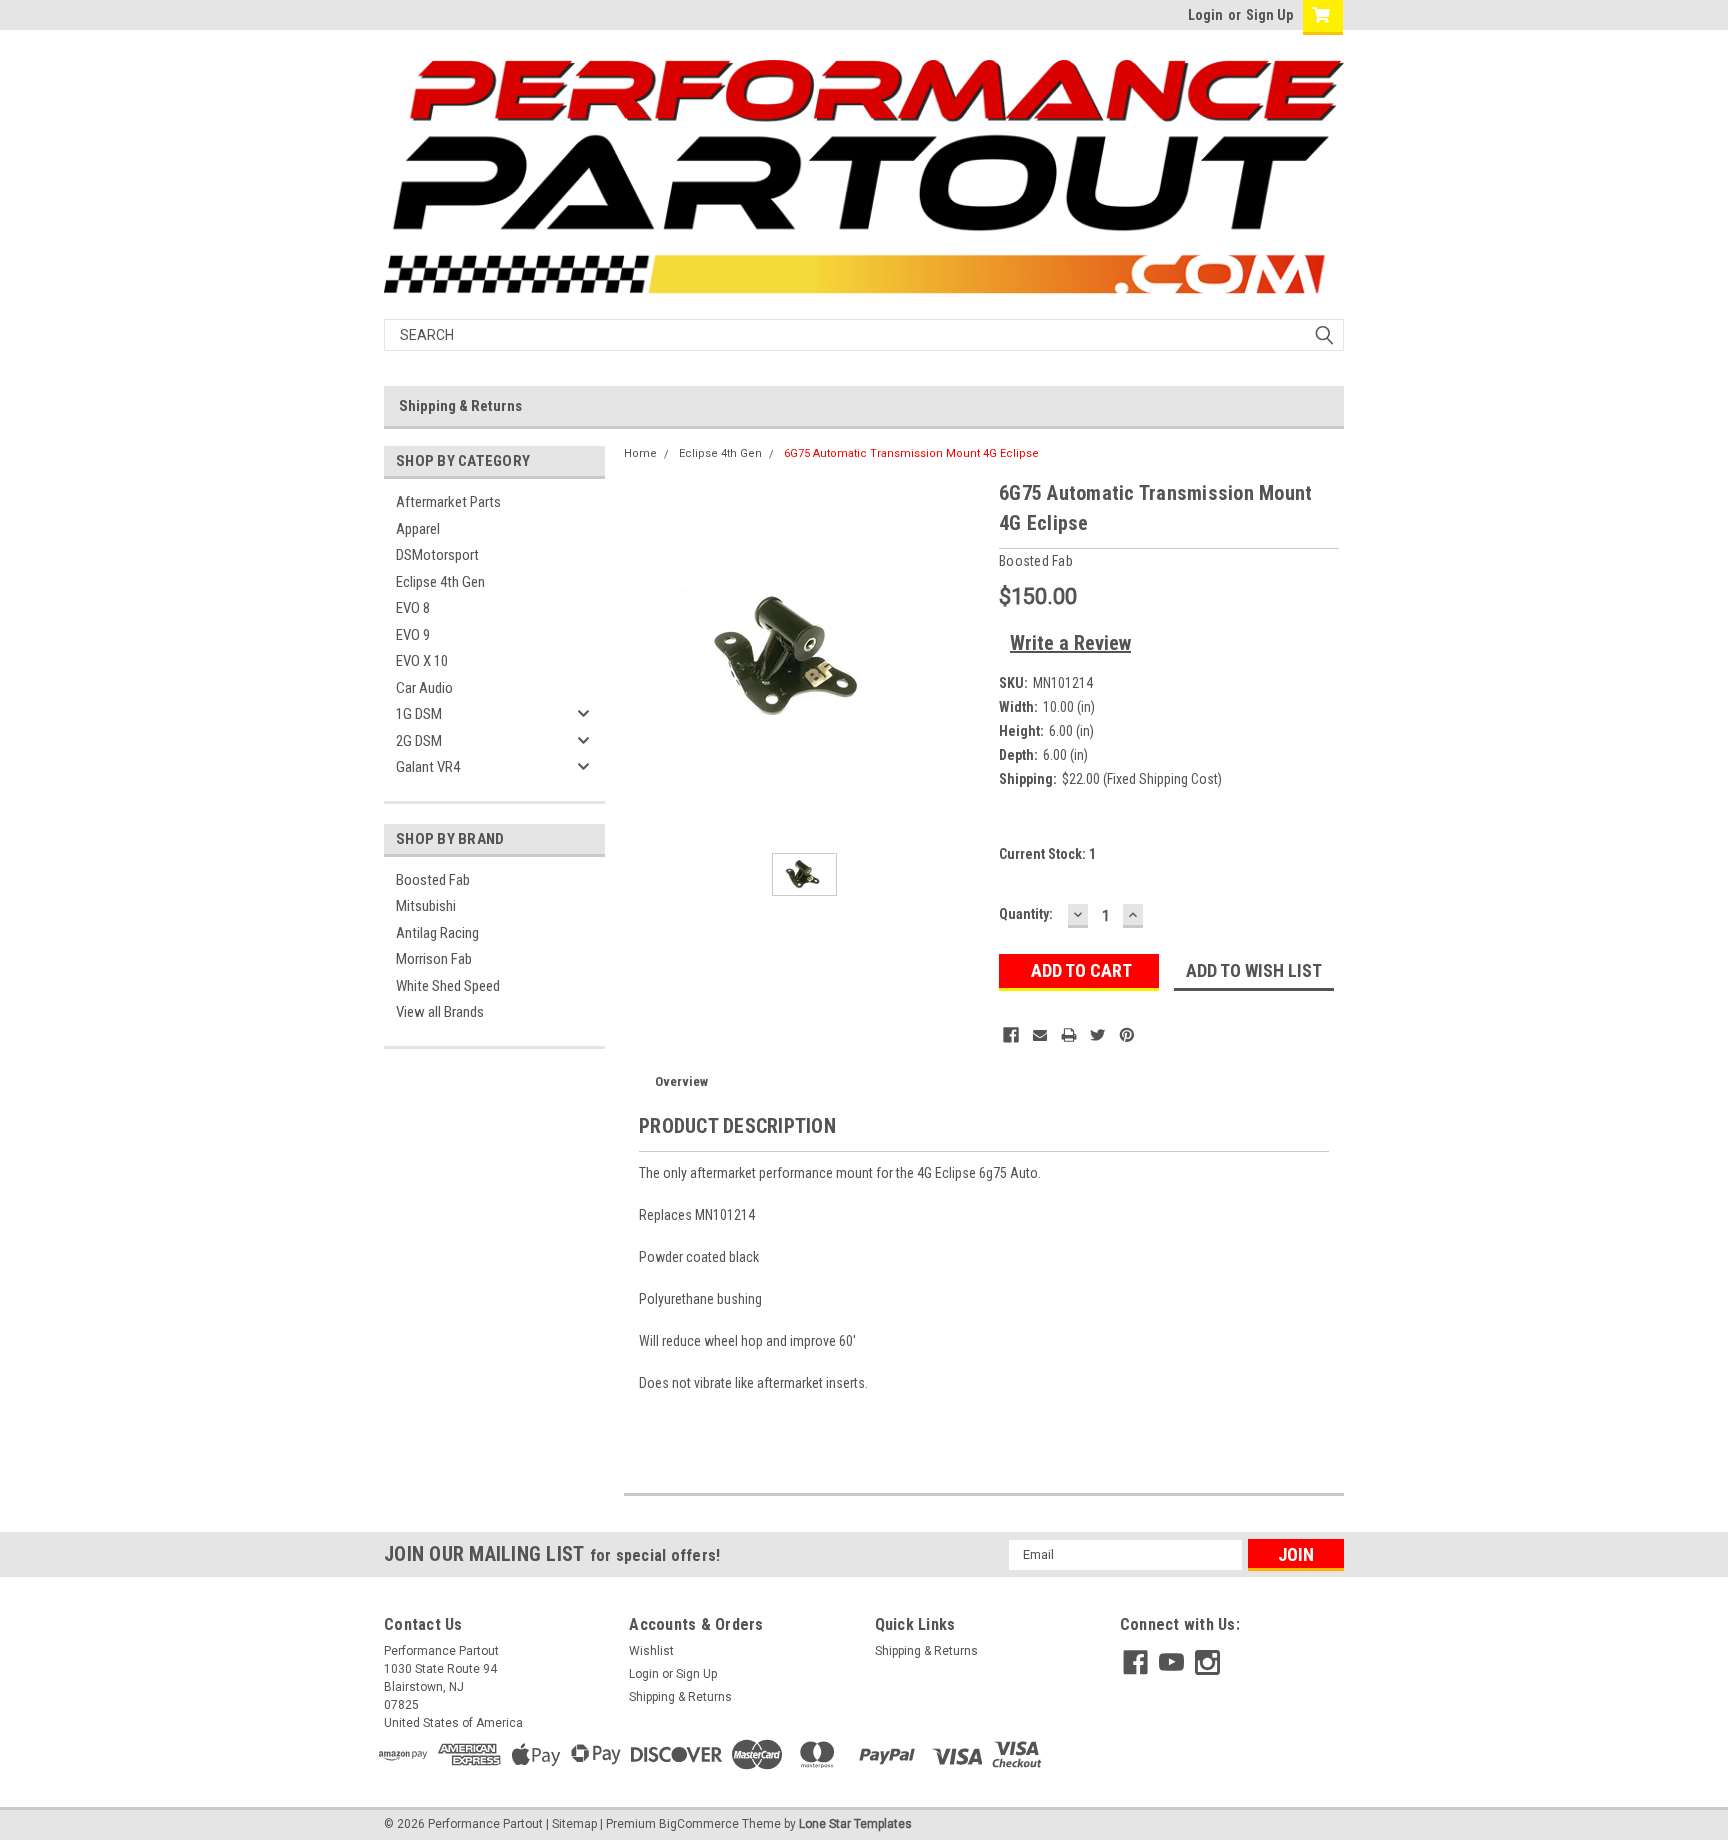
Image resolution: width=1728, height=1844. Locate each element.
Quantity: (1026, 914)
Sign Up (1269, 15)
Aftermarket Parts (448, 502)
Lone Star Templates (855, 1824)
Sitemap (574, 1824)
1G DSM (419, 714)
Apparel (418, 529)
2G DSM (419, 741)
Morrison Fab (434, 959)
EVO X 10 (422, 661)
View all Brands (440, 1012)
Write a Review (1070, 643)
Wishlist (651, 1651)
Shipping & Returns (460, 406)
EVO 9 (413, 635)
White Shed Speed (448, 986)
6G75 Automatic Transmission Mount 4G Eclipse (911, 453)
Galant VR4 (428, 767)
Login (1205, 15)
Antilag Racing (437, 933)
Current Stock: (1047, 854)
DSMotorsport (437, 555)
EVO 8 (413, 608)
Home (640, 453)
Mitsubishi (426, 906)
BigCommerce (699, 1824)
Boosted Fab (433, 880)
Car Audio (424, 688)
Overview (681, 1081)
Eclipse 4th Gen (440, 582)
